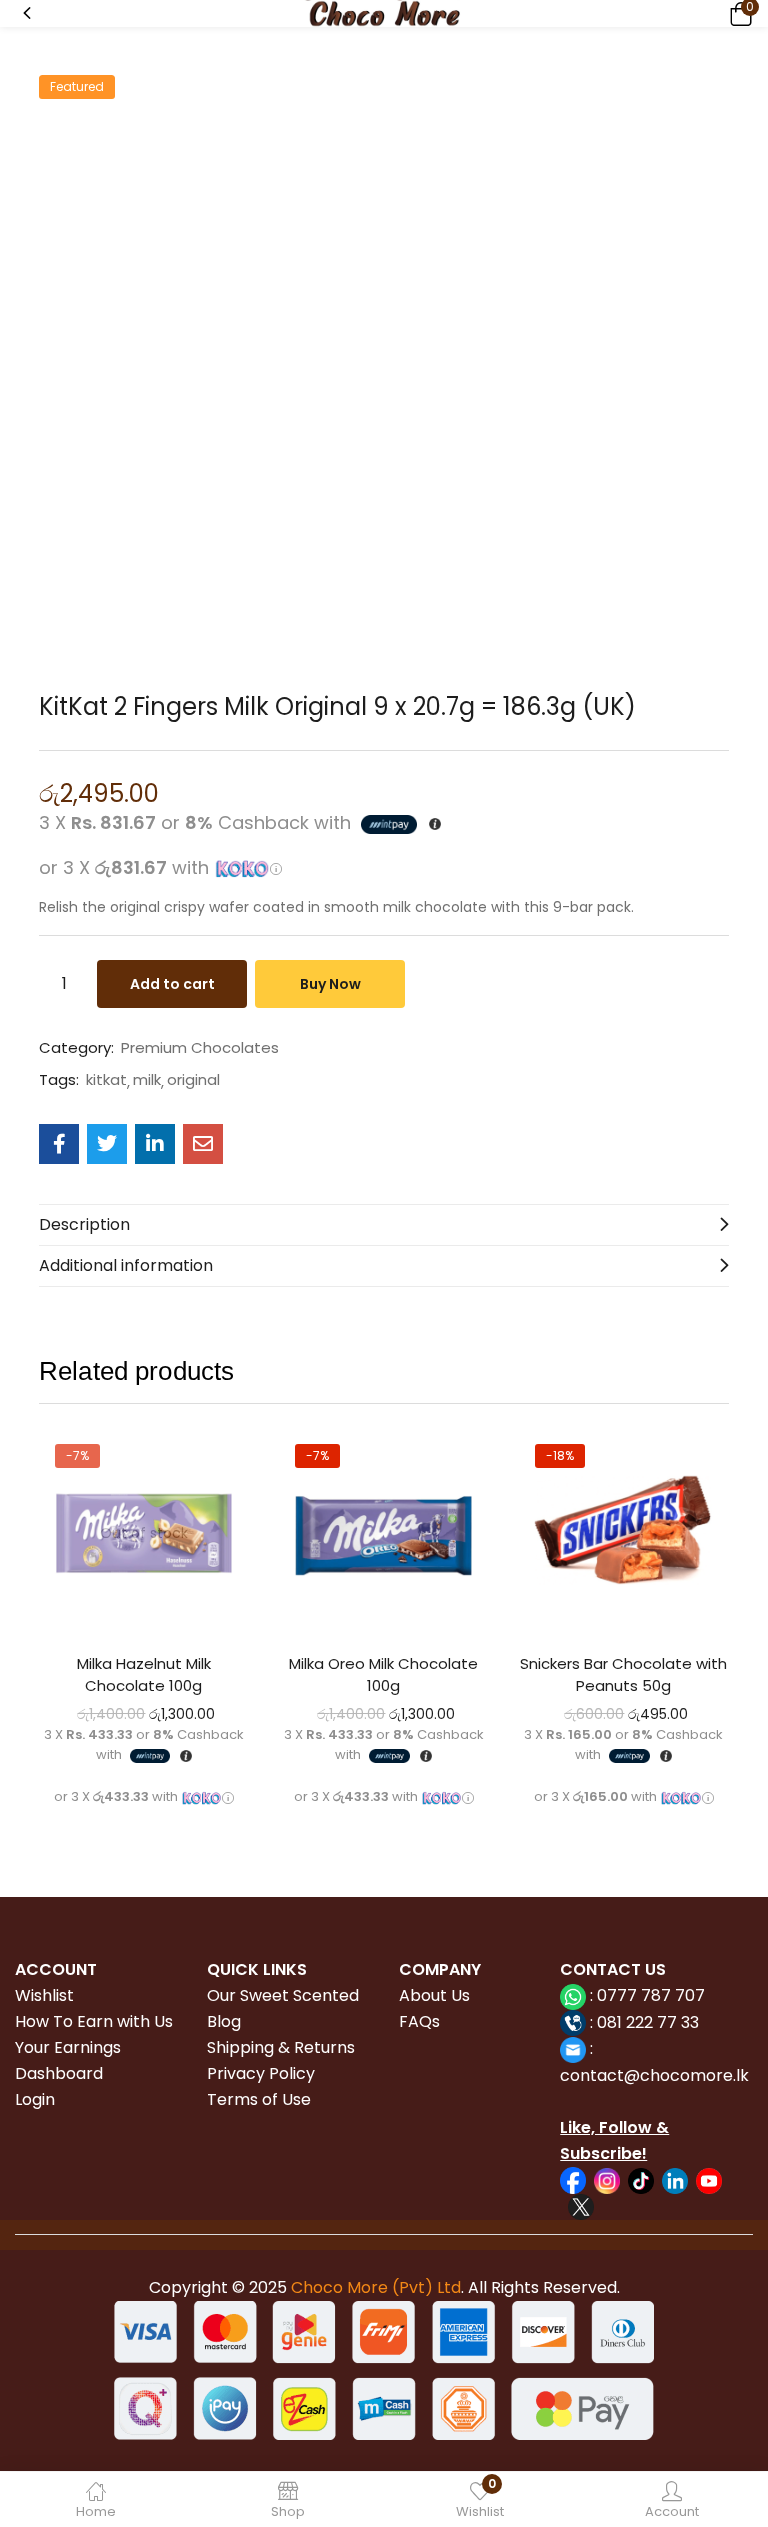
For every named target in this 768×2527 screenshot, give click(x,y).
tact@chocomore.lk (669, 2075)
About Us (434, 1995)
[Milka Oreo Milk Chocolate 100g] (384, 1533)
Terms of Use (259, 2099)
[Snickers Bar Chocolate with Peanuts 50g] (624, 1533)
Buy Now (330, 984)
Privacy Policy (261, 2073)
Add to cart (172, 984)
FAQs (419, 2021)
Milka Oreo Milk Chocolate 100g (383, 1674)
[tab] (384, 1224)
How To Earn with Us (94, 2021)
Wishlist (44, 1995)
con (575, 2075)
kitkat (106, 1080)
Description (84, 1224)
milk (147, 1080)
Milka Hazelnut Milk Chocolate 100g (144, 1674)
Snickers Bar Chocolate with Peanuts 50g (623, 1674)
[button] (738, 13)
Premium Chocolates (200, 1048)
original (193, 1080)
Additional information (126, 1265)
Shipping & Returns (281, 2047)
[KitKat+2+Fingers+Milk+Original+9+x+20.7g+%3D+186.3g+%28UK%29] (107, 1144)
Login (35, 2099)
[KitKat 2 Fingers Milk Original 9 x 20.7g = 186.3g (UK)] (59, 1144)
